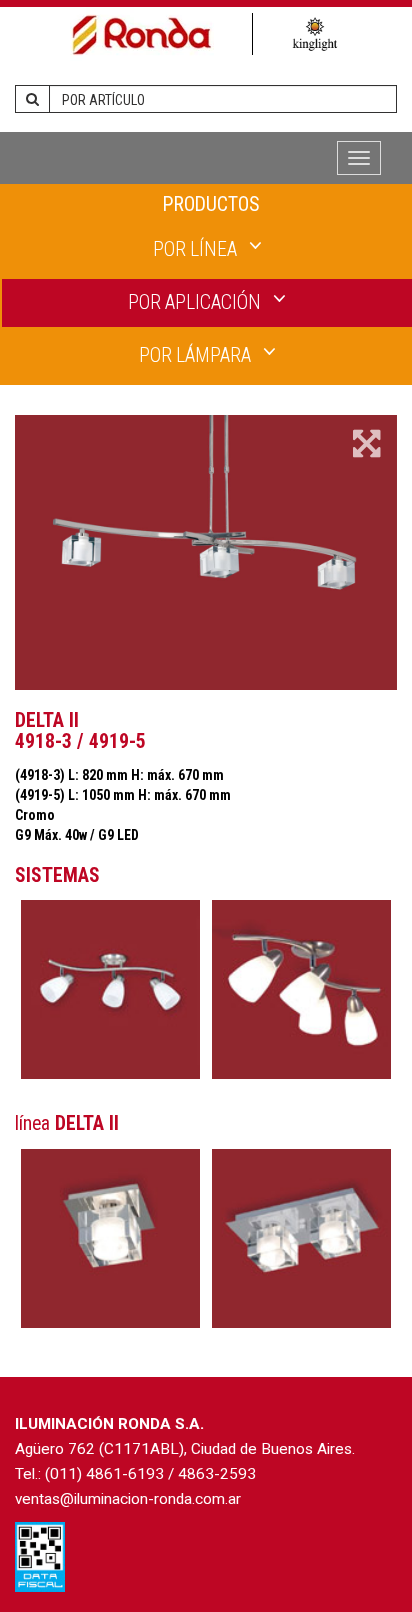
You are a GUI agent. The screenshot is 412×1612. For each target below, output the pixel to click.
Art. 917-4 (301, 989)
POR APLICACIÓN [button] (196, 302)
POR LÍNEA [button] (197, 249)
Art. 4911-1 (110, 1238)
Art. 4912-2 (301, 1238)
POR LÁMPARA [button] (197, 355)
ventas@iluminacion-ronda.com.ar (128, 1499)
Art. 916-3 (110, 989)
